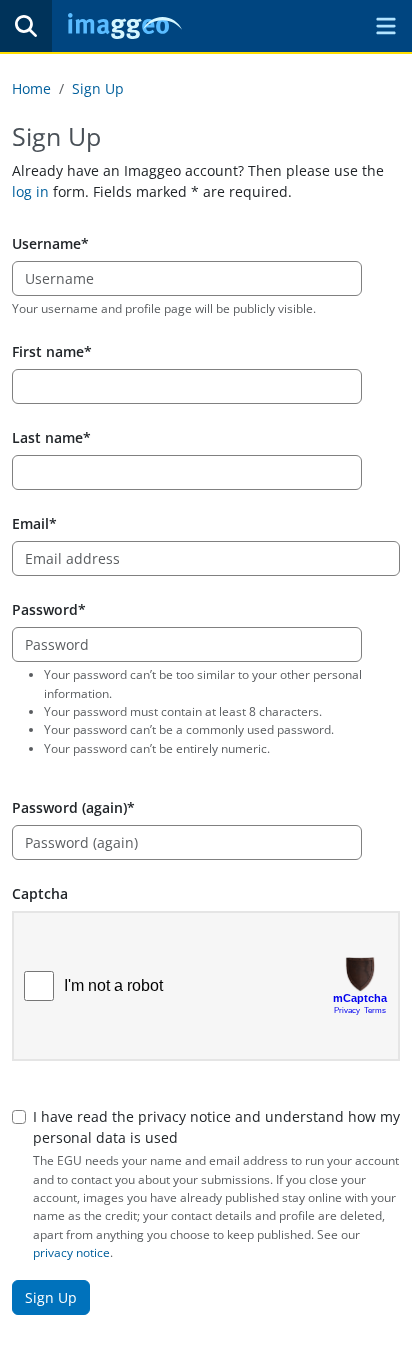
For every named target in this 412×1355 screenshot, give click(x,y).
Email (30, 523)
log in (30, 191)
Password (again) (69, 807)
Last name (47, 437)
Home (31, 88)
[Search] (26, 26)
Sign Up (98, 88)
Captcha (40, 893)
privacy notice (71, 1252)
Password (45, 609)
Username (46, 243)
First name (48, 351)
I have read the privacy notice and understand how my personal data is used (216, 1127)
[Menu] (386, 26)
